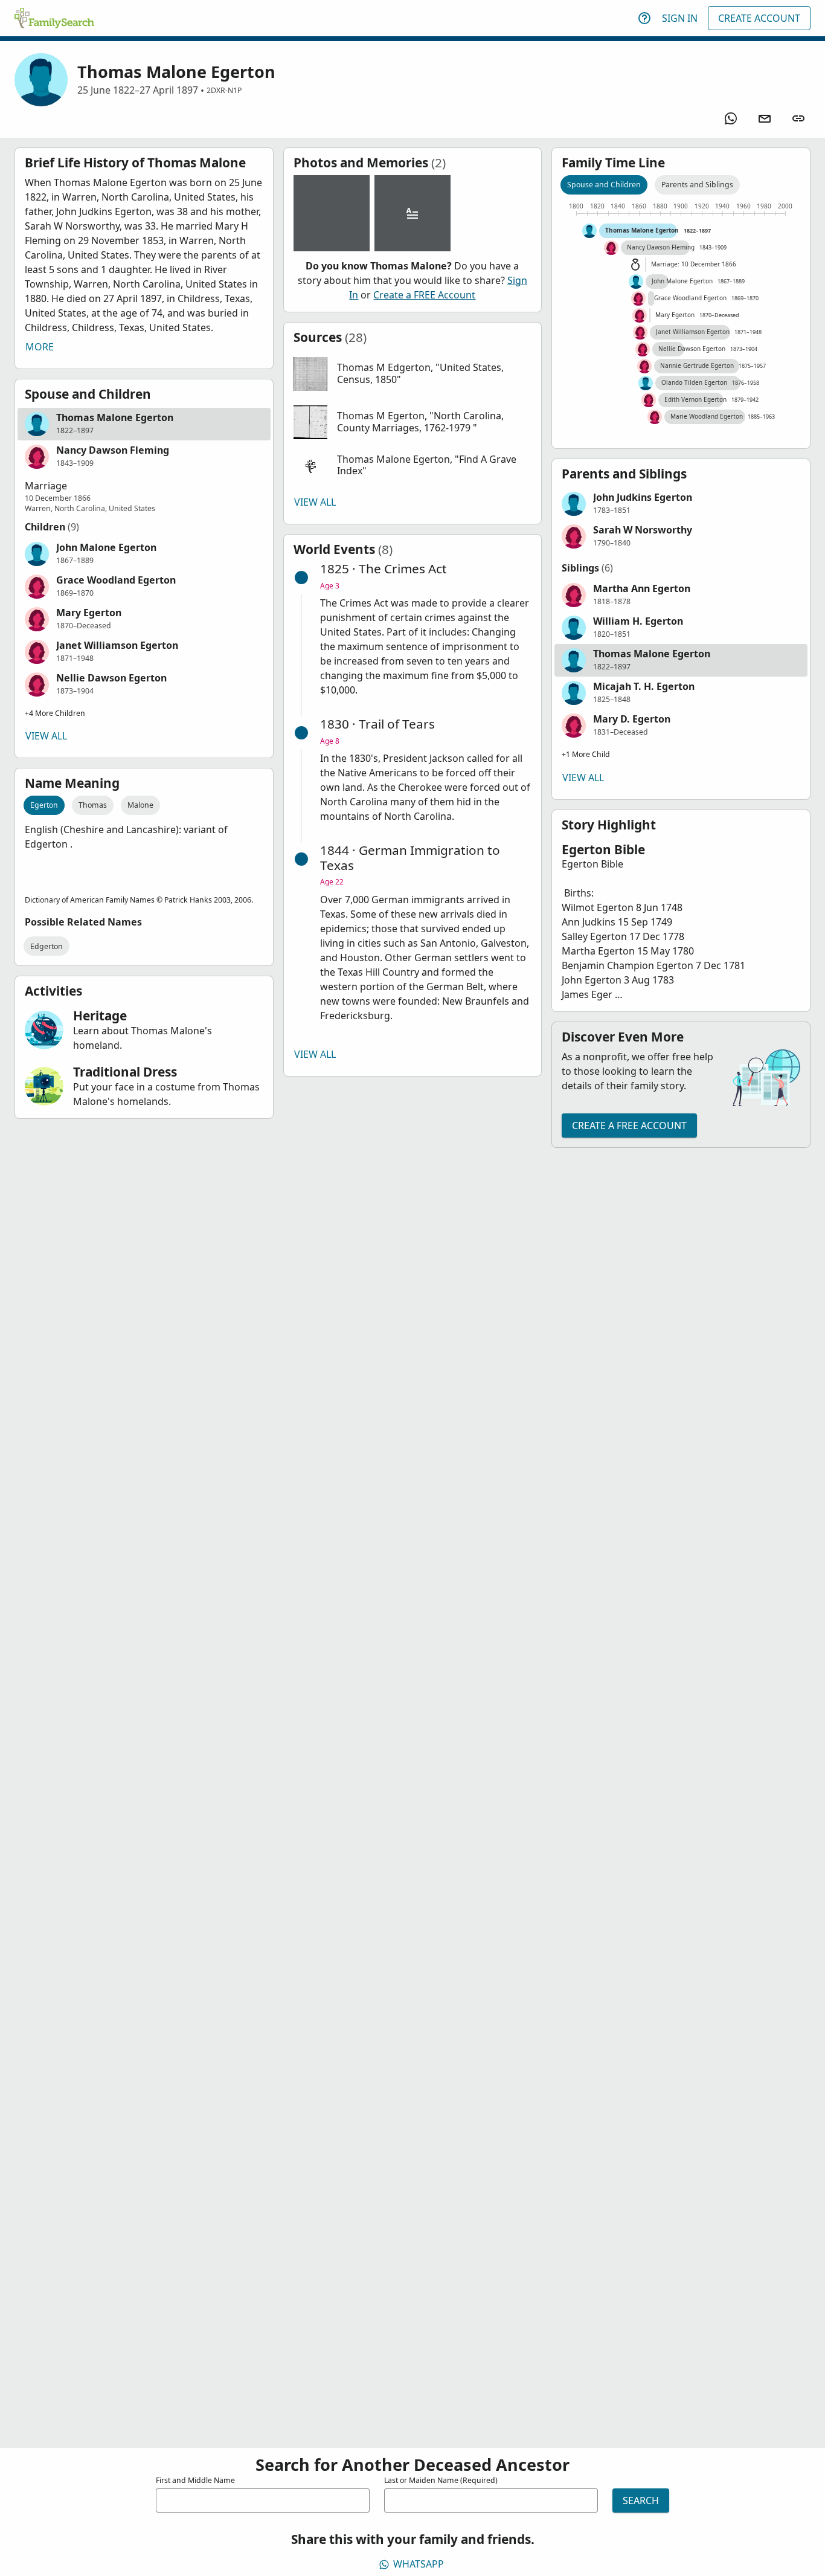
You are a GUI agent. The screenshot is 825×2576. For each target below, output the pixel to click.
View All (46, 736)
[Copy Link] (798, 118)
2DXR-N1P (224, 90)
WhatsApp (419, 2564)
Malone (140, 805)
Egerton (44, 805)
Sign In (680, 18)
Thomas (93, 805)
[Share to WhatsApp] (731, 118)
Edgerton (47, 946)
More (40, 347)
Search (641, 2500)
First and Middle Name (195, 2480)
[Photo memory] (332, 213)
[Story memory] (412, 213)
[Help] (644, 18)
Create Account (759, 18)
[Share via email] (765, 118)
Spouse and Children (604, 185)
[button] (144, 424)
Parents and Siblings (697, 185)
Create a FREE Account (424, 295)
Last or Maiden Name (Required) (441, 2480)
